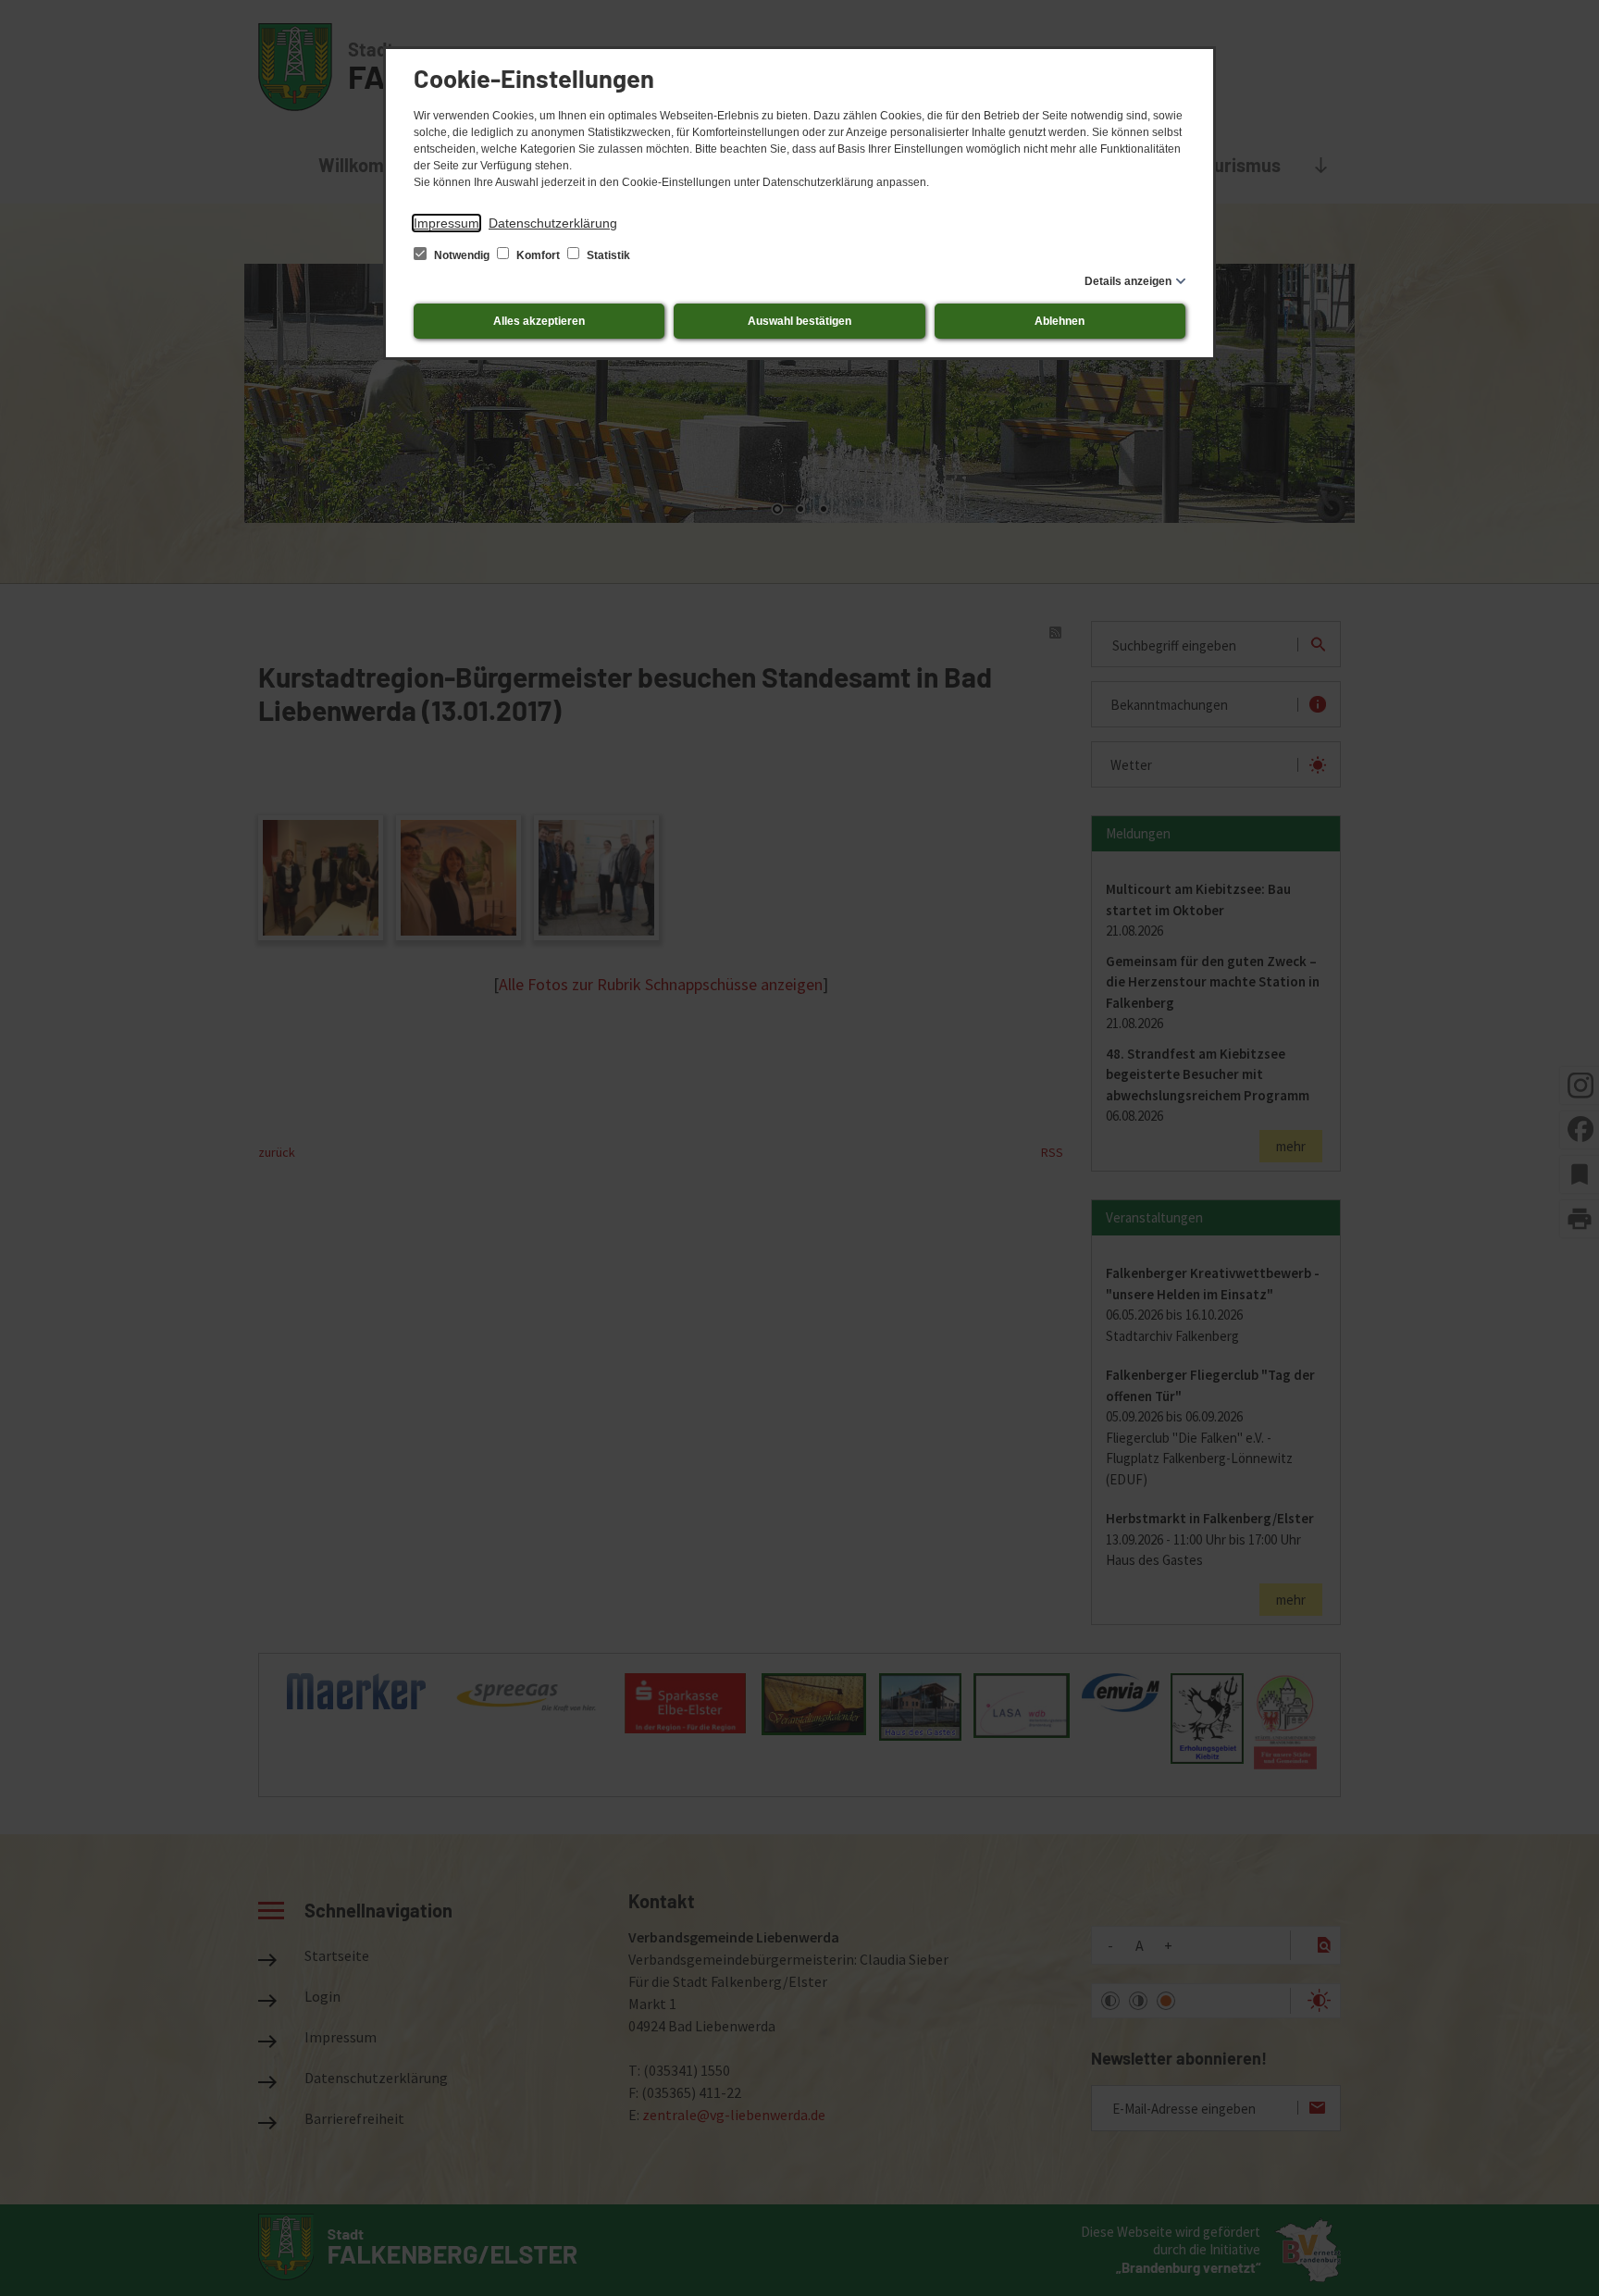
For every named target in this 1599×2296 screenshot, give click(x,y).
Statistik (607, 255)
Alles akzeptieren (539, 321)
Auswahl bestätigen (799, 321)
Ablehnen (1060, 321)
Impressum (446, 223)
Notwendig (462, 255)
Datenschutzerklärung (553, 223)
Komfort (538, 255)
